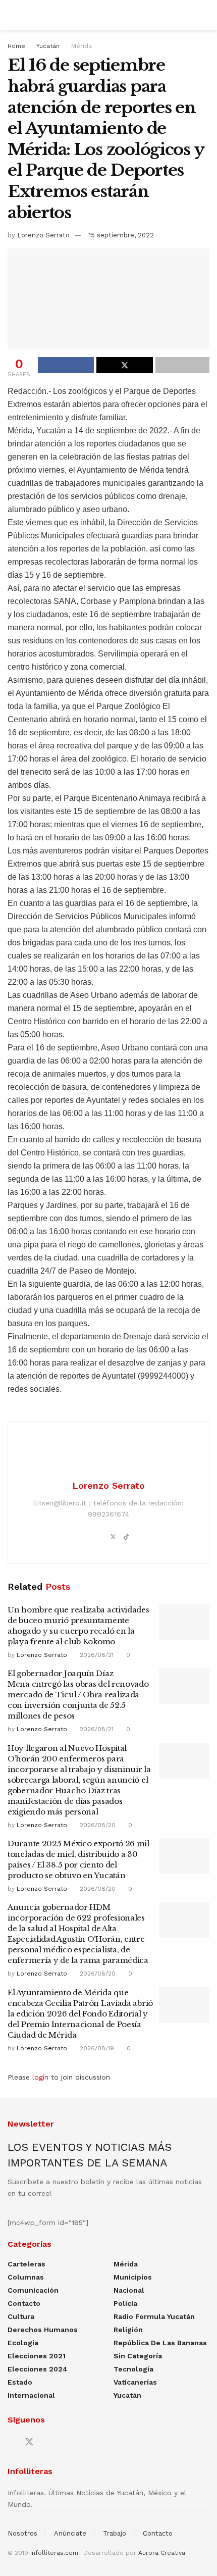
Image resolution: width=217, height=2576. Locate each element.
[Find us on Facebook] (11, 2442)
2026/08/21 (96, 1655)
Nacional (129, 2290)
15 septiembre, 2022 (121, 235)
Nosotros (22, 2533)
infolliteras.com (54, 2553)
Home (16, 46)
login (40, 2077)
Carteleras (26, 2264)
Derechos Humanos (43, 2330)
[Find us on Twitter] (29, 2442)
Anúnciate (70, 2533)
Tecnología (133, 2369)
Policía (125, 2303)
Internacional (31, 2395)
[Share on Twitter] (124, 365)
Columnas (26, 2277)
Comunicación (33, 2290)
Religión (128, 2330)
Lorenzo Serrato (43, 235)
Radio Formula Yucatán (154, 2316)
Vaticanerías (135, 2382)
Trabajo (115, 2533)
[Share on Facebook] (66, 365)
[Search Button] (205, 15)
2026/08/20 (97, 1825)
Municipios (133, 2277)
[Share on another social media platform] (182, 365)
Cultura (21, 2316)
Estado (20, 2382)
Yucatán (48, 46)
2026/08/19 (96, 2048)
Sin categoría (138, 2356)
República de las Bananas (160, 2343)
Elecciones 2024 (38, 2369)
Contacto (24, 2303)
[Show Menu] (12, 15)
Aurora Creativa (162, 2553)
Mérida (82, 46)
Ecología (23, 2343)
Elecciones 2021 (37, 2356)
